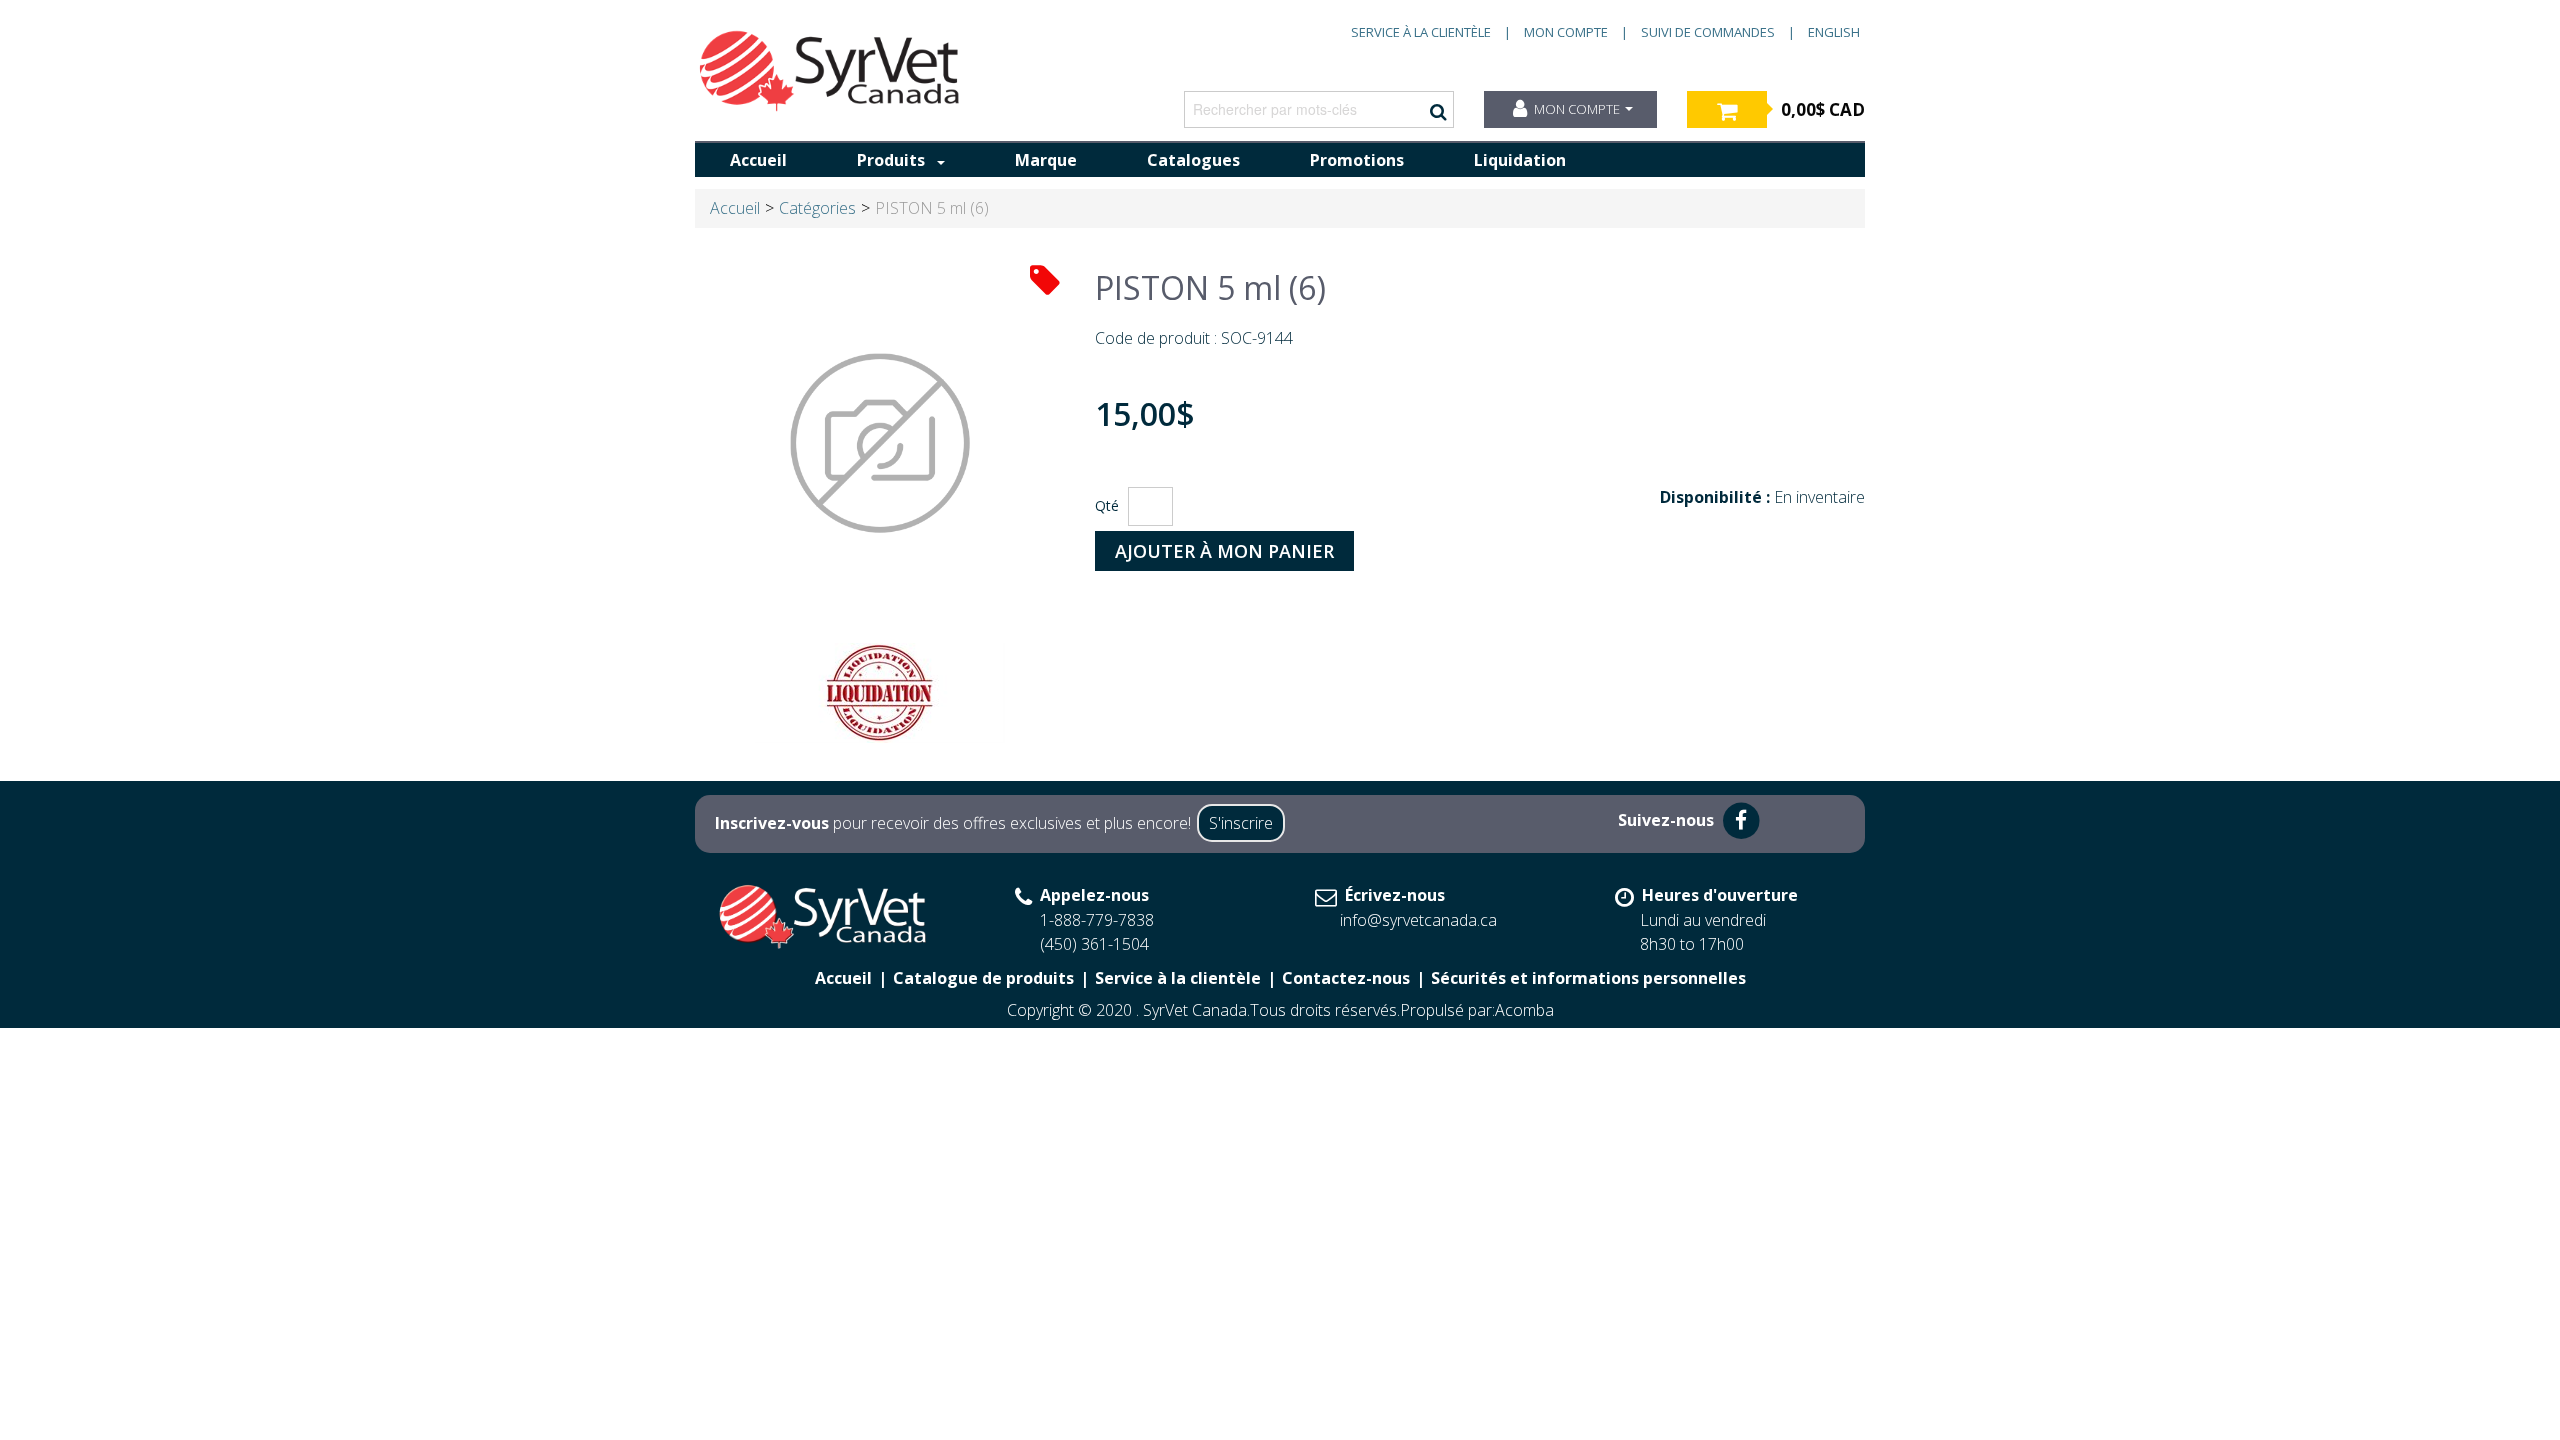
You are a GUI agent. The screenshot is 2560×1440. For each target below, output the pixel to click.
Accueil (758, 160)
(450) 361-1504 (1094, 944)
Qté (1107, 505)
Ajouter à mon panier (1224, 551)
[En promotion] (1045, 279)
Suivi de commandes (1708, 32)
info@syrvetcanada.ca (1418, 920)
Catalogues (1193, 160)
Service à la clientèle (1421, 32)
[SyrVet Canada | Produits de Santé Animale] (830, 71)
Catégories (817, 208)
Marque (1046, 160)
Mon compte (1566, 32)
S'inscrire (1241, 823)
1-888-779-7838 (1097, 920)
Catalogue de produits (983, 978)
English (1834, 32)
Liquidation (1520, 160)
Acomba (1524, 1010)
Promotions (1357, 160)
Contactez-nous (1346, 978)
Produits (891, 160)
